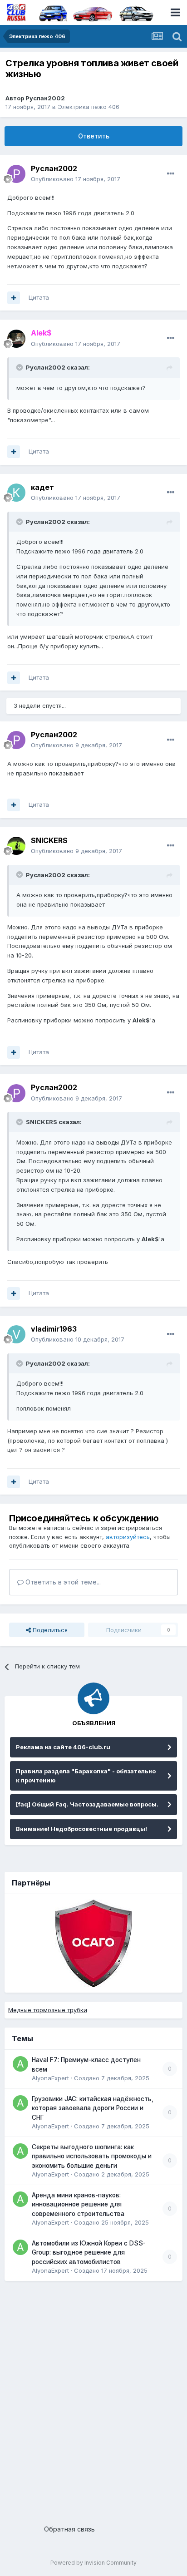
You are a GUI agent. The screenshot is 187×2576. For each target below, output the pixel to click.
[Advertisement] (93, 2399)
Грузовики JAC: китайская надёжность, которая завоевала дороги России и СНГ (93, 2108)
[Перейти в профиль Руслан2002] (16, 174)
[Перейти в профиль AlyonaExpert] (20, 2064)
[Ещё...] (171, 174)
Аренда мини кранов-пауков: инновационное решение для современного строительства (78, 2204)
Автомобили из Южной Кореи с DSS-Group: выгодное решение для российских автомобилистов (89, 2253)
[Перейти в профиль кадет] (16, 493)
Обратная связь (69, 2529)
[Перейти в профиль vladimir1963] (16, 1334)
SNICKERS (49, 840)
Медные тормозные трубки (48, 2010)
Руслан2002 (45, 98)
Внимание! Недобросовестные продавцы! (81, 1829)
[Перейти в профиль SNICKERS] (16, 846)
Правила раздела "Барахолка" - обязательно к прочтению (86, 1776)
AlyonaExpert (50, 2078)
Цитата (39, 297)
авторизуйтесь (128, 1537)
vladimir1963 (54, 1329)
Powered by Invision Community (93, 2563)
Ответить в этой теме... (62, 1582)
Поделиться (49, 1630)
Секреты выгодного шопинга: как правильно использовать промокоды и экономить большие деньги (92, 2156)
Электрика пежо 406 (89, 107)
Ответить (94, 136)
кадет (42, 487)
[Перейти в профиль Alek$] (16, 339)
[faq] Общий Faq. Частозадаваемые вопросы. (87, 1804)
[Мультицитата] (14, 298)
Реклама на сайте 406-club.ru (63, 1747)
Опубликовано (76, 179)
